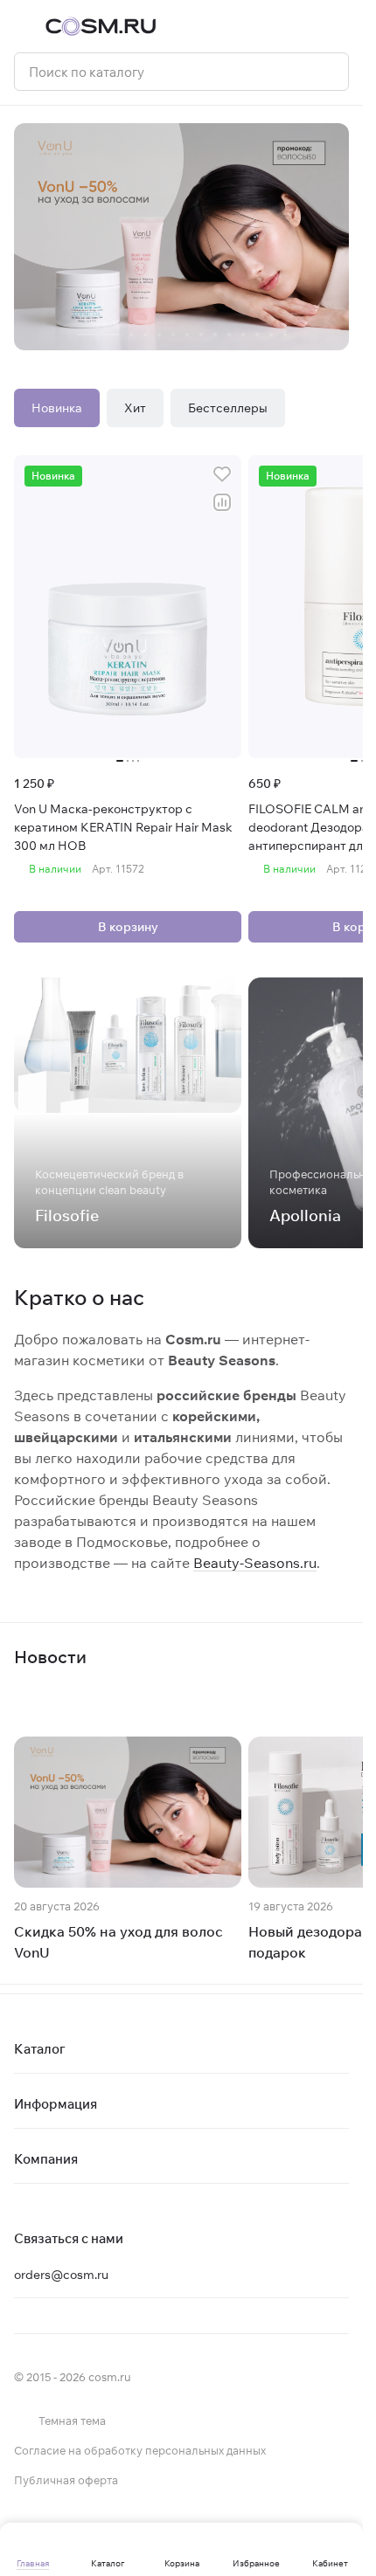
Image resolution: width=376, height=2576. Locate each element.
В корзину (128, 927)
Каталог (40, 2049)
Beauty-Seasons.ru (255, 1563)
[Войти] (305, 26)
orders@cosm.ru (61, 2275)
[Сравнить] (222, 502)
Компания (46, 2159)
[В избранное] (222, 474)
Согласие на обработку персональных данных (140, 2450)
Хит (135, 408)
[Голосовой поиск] (329, 72)
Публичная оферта (66, 2480)
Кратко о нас (79, 1297)
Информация (56, 2104)
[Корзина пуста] (340, 26)
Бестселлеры (228, 408)
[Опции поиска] (290, 72)
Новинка (57, 408)
